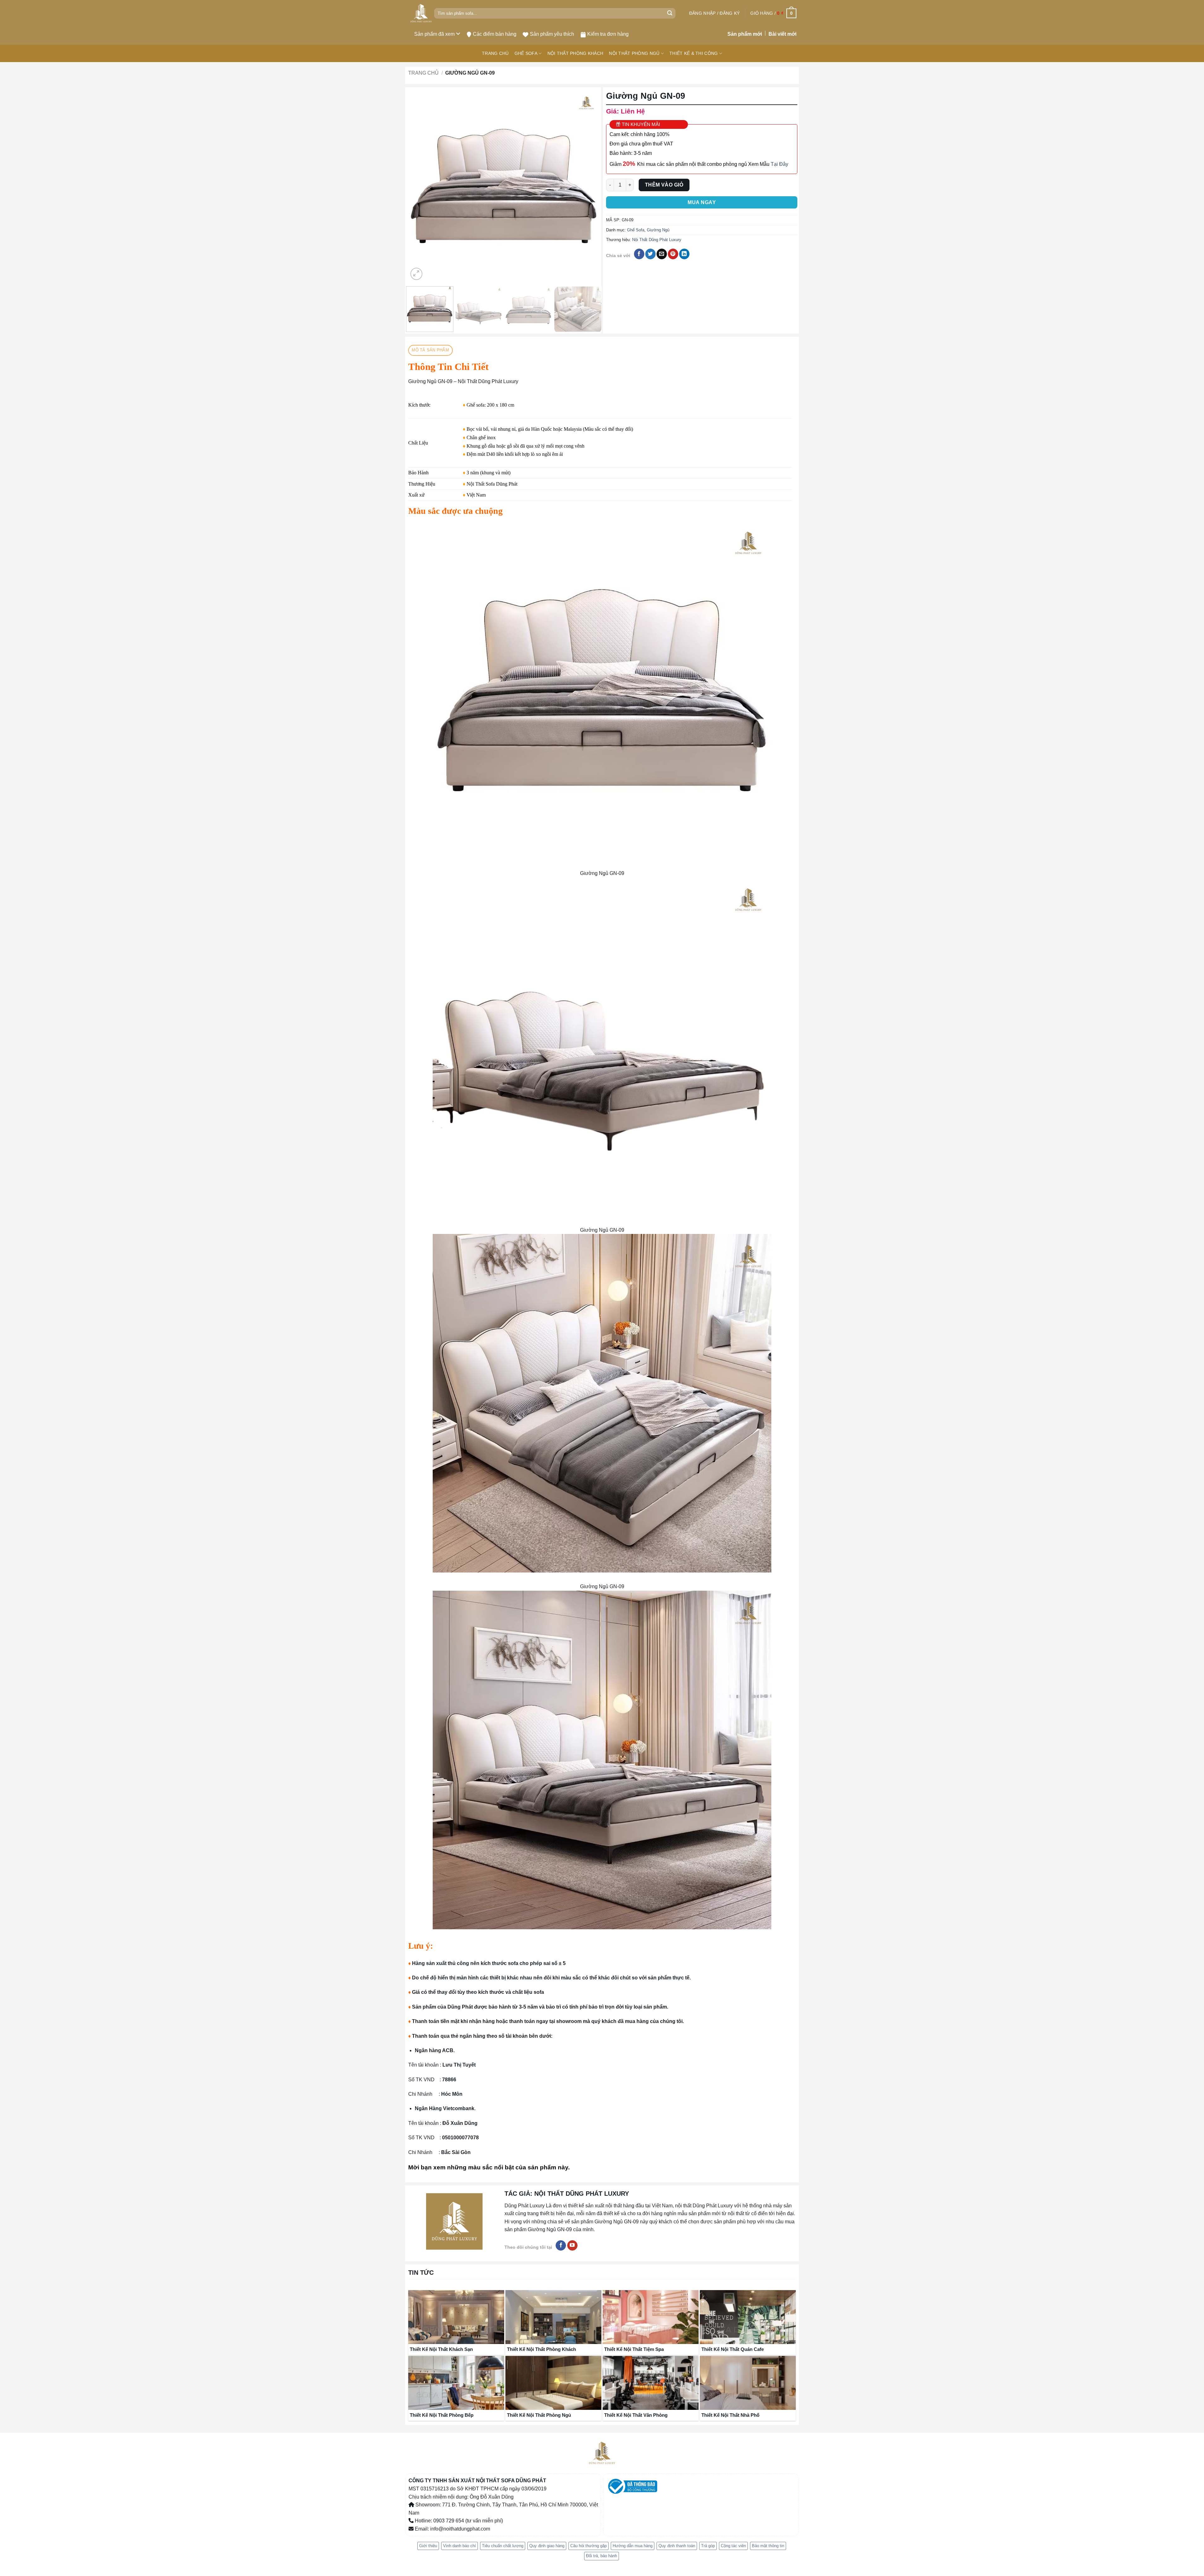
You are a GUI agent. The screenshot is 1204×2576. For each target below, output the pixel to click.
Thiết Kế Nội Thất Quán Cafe (733, 2345)
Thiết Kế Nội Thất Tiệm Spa (634, 2345)
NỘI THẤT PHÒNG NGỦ (634, 53)
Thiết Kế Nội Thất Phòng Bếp (442, 2411)
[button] (714, 13)
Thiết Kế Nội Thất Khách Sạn (441, 2345)
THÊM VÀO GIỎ (664, 185)
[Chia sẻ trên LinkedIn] (684, 254)
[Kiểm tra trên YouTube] (572, 2241)
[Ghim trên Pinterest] (673, 254)
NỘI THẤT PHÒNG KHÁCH (576, 53)
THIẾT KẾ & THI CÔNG (694, 53)
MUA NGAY (702, 202)
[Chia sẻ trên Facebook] (639, 254)
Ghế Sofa (636, 230)
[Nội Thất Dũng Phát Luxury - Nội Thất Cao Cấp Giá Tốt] (421, 13)
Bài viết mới (782, 34)
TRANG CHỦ (495, 53)
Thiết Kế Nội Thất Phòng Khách (541, 2345)
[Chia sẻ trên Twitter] (650, 254)
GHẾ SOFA (526, 53)
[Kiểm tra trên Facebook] (561, 2241)
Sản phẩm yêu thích (552, 34)
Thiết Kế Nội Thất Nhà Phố (730, 2411)
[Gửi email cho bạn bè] (662, 254)
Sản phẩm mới (745, 34)
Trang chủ (423, 73)
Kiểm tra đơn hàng (608, 34)
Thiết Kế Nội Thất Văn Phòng (636, 2411)
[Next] (588, 186)
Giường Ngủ (658, 230)
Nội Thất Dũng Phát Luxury (657, 240)
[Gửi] (670, 13)
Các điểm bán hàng (495, 34)
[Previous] (420, 186)
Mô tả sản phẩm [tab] (430, 346)
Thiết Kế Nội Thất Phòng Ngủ (539, 2411)
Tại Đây (779, 164)
